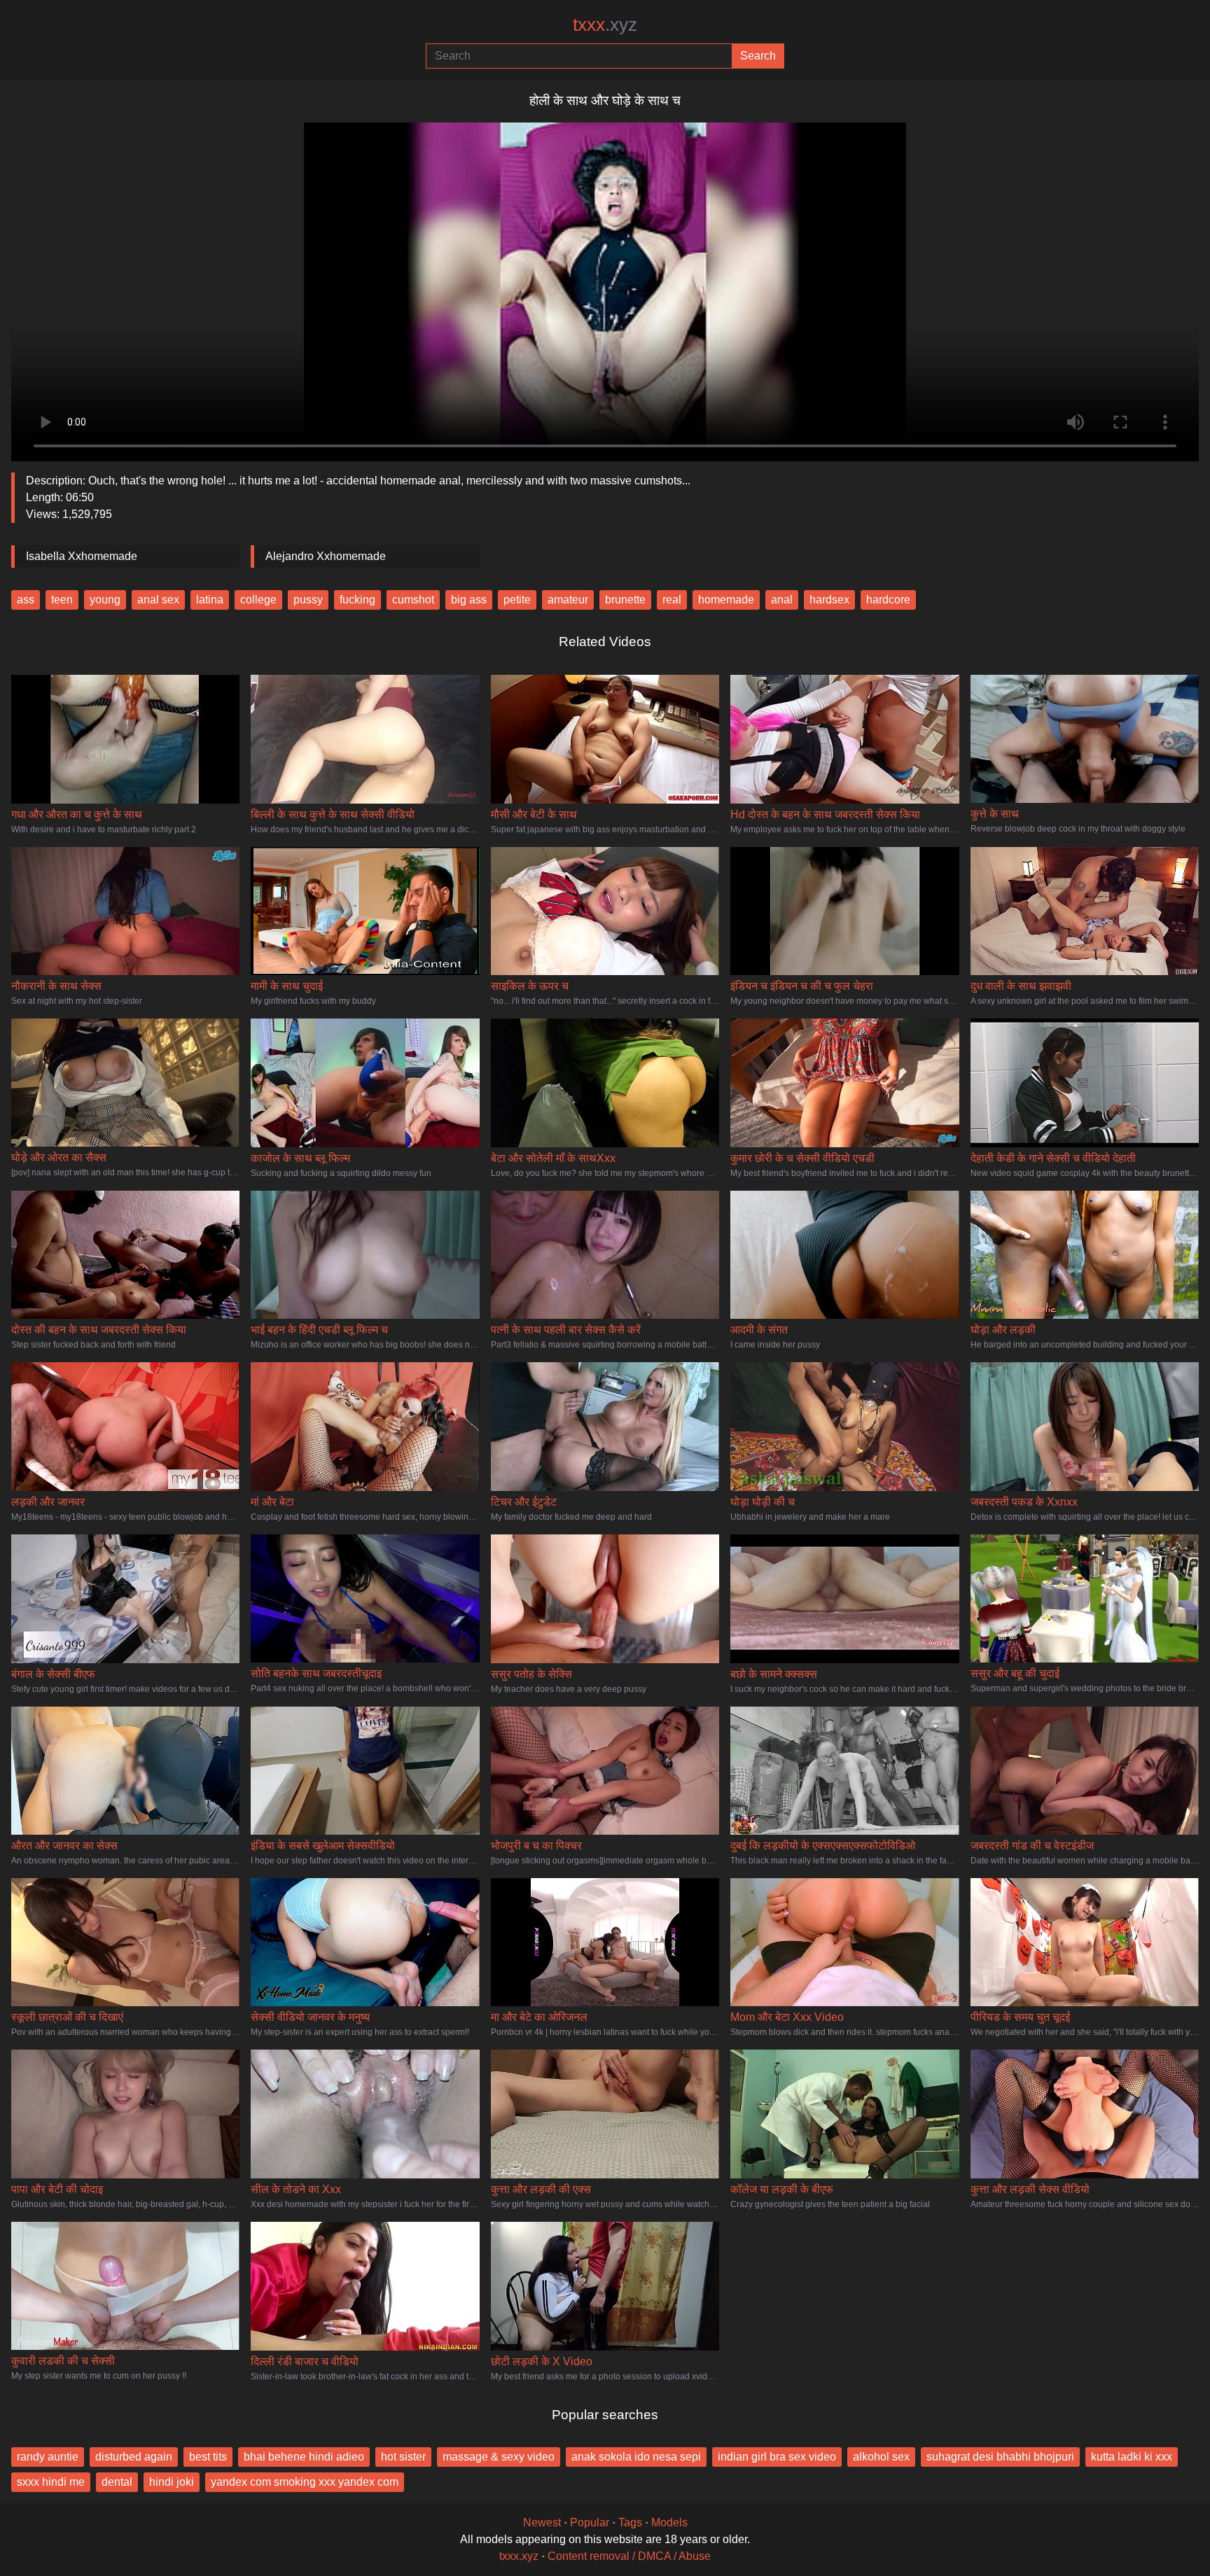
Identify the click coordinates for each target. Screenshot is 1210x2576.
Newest (542, 2522)
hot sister (403, 2457)
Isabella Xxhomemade (82, 556)
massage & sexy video (499, 2457)
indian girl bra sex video (777, 2457)
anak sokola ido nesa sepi (636, 2457)
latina (210, 600)
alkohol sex (881, 2457)
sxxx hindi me (51, 2482)
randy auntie (48, 2457)
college (258, 600)
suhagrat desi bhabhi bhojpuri (1000, 2457)
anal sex (158, 600)
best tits (208, 2457)
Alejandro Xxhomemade (326, 556)
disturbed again (134, 2457)
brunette (625, 600)
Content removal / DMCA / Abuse (629, 2556)
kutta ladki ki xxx (1132, 2457)
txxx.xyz (519, 2556)
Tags (630, 2522)
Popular (590, 2522)
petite (517, 600)
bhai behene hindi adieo (304, 2457)
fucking (357, 600)
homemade (726, 600)
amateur (568, 600)
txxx (605, 24)
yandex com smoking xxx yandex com (305, 2482)
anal (782, 600)
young (105, 600)
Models (669, 2522)
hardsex (829, 600)
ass (26, 600)
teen (62, 600)
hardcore (888, 600)
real (672, 600)
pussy (308, 600)
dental (117, 2482)
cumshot (413, 600)
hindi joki (172, 2482)
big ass (469, 600)
